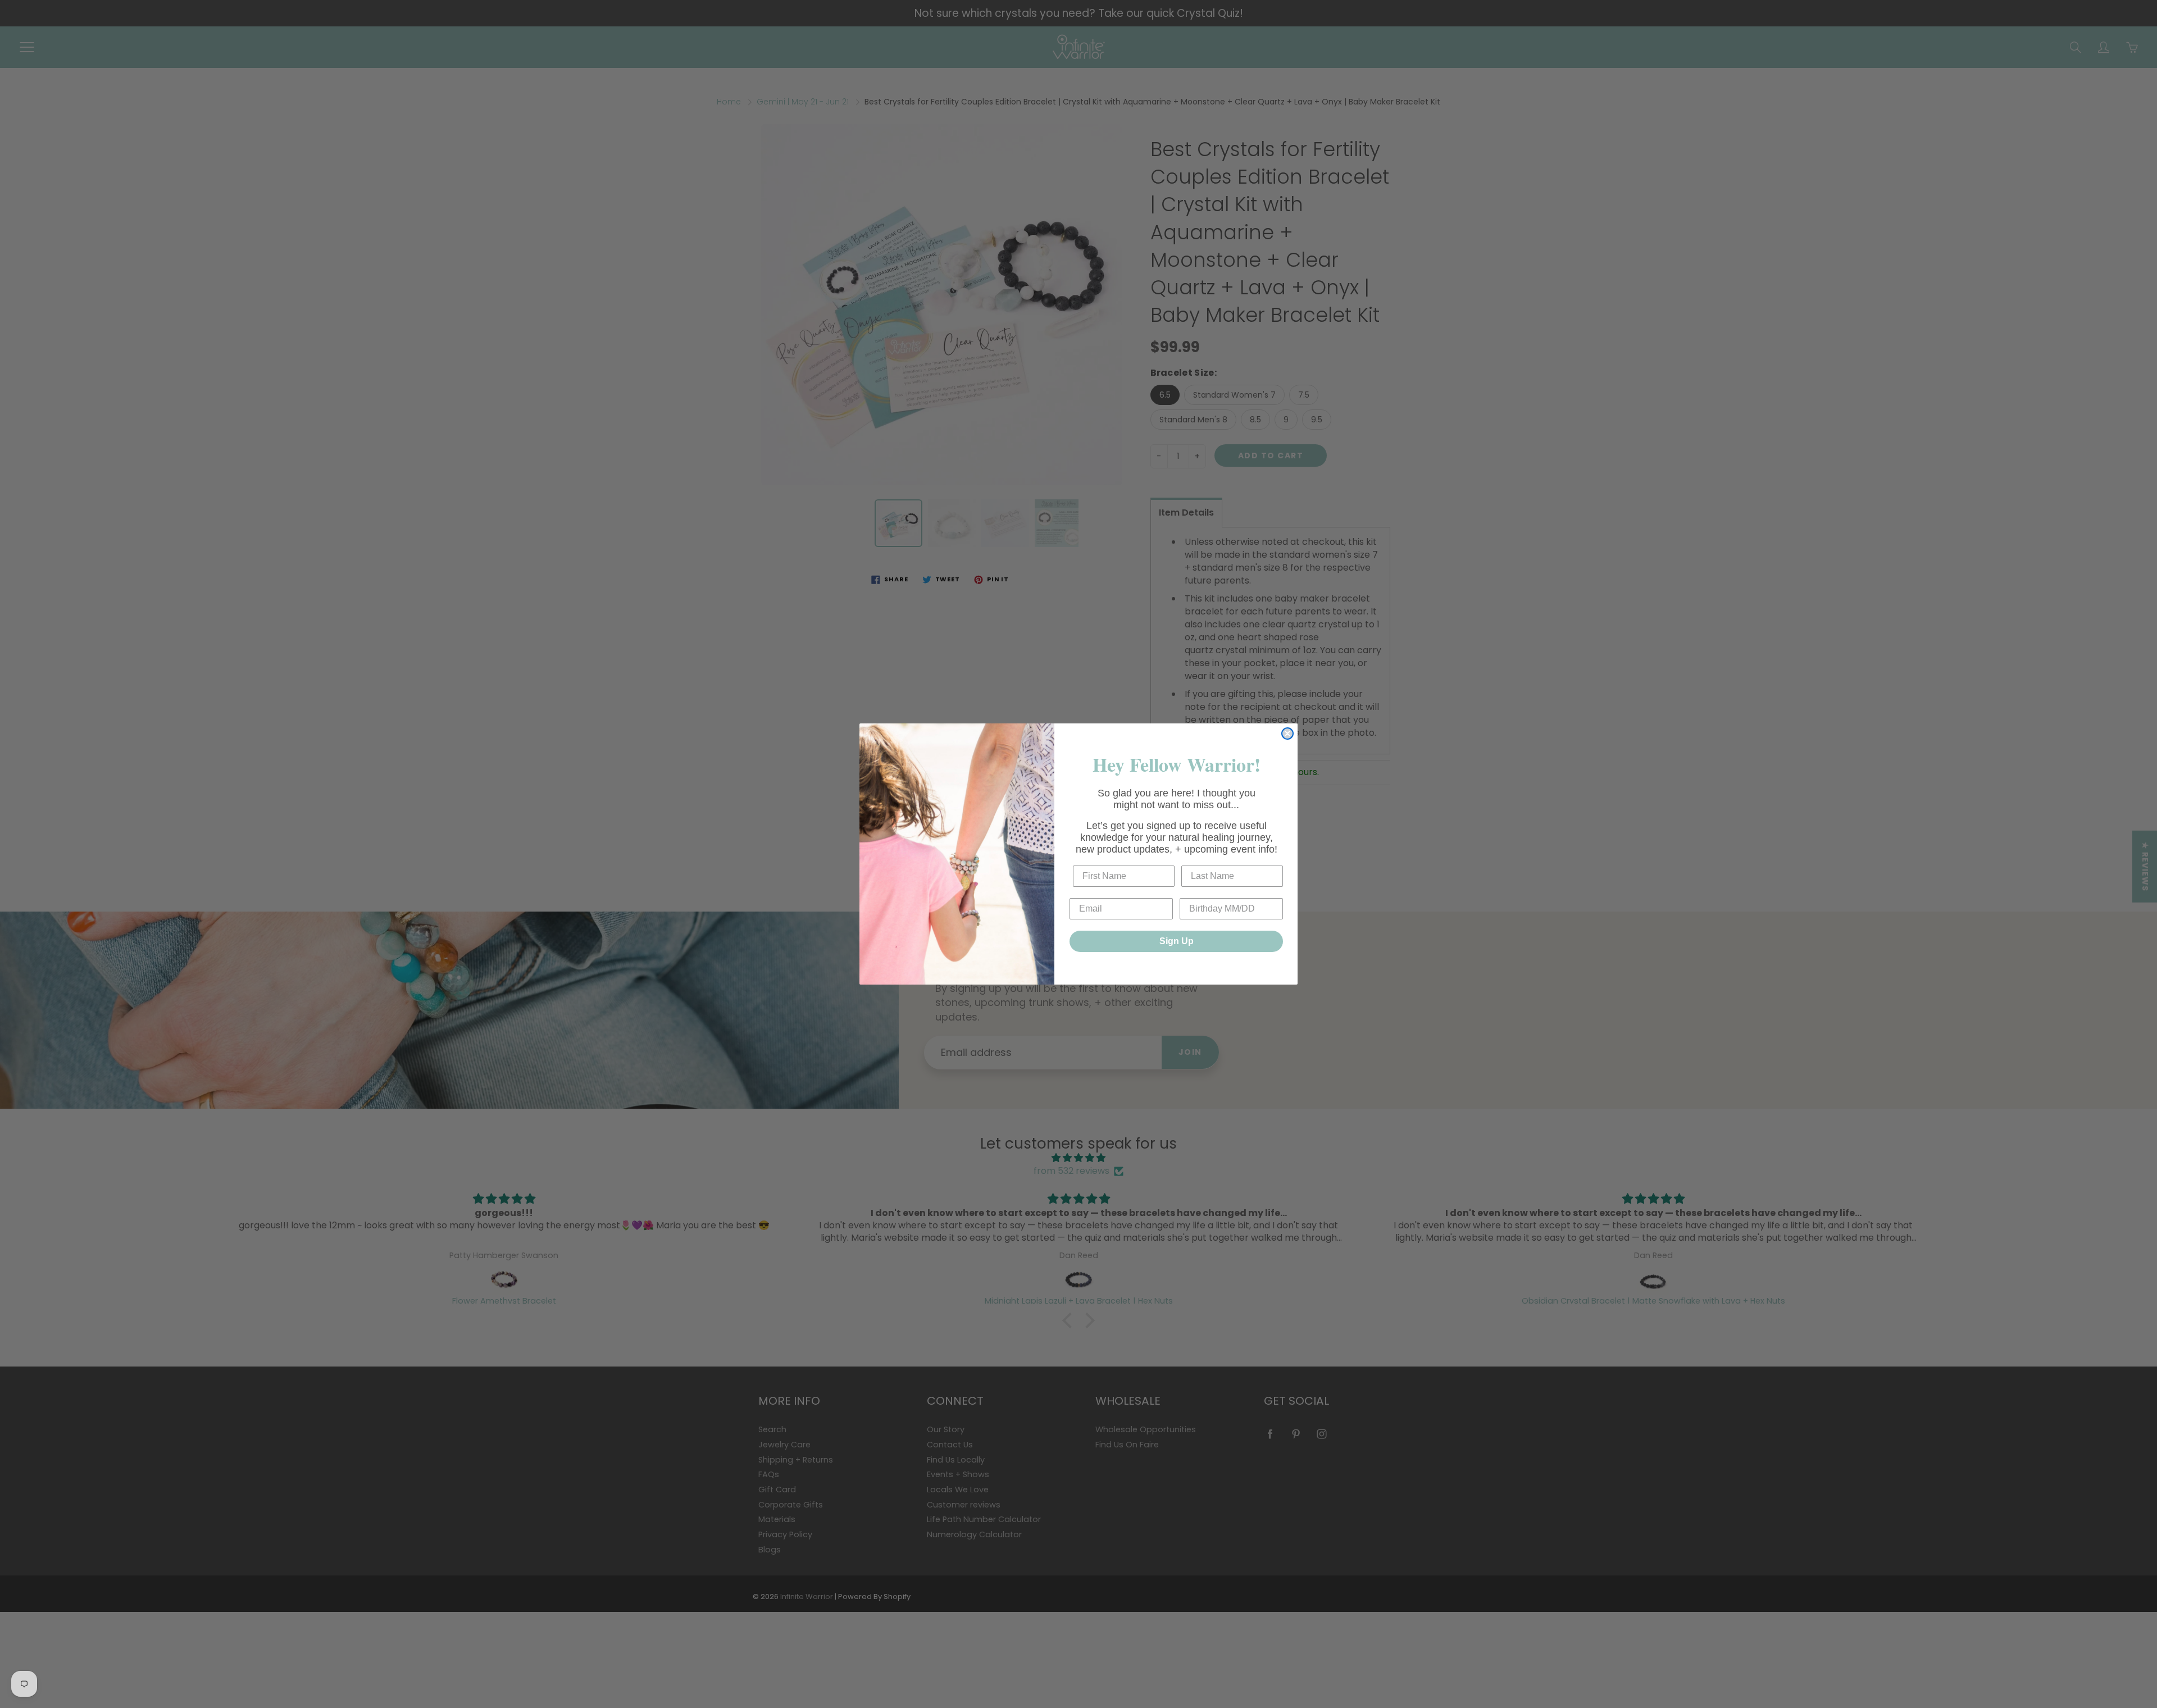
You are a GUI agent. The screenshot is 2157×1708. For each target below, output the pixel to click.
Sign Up (1177, 941)
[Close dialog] (1287, 734)
